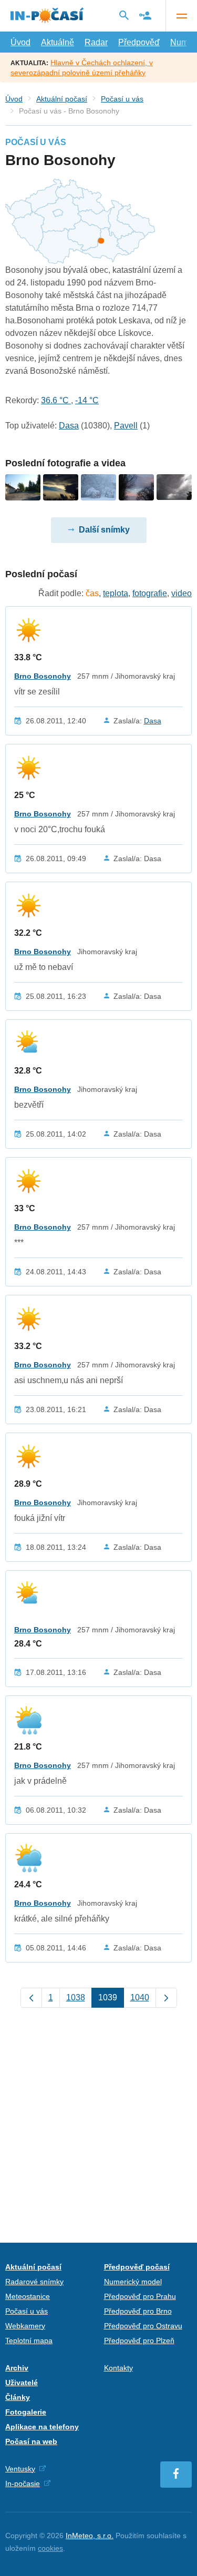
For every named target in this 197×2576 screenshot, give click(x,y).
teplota (116, 593)
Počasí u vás (122, 99)
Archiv (17, 2368)
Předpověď (139, 42)
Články (18, 2397)
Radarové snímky (34, 2282)
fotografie (150, 593)
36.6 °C (56, 400)
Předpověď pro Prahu (140, 2296)
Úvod (20, 42)
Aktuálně (58, 42)
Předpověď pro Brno (138, 2311)
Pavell (126, 426)
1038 (76, 1997)
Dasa (69, 426)
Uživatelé (22, 2383)
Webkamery (25, 2326)
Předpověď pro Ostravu (143, 2326)
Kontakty (118, 2368)
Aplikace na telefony (42, 2427)
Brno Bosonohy (43, 676)
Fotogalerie (26, 2412)
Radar (96, 42)
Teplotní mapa (29, 2340)
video (182, 593)
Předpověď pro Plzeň (139, 2340)
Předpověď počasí (137, 2267)
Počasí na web (31, 2441)
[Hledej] (124, 15)
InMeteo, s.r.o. (90, 2536)
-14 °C (87, 400)
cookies (50, 2548)
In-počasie (23, 2483)
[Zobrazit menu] (181, 16)
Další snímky (104, 530)
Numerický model (133, 2282)
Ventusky (20, 2469)
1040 (140, 1997)
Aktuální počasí (62, 99)
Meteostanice (28, 2296)
